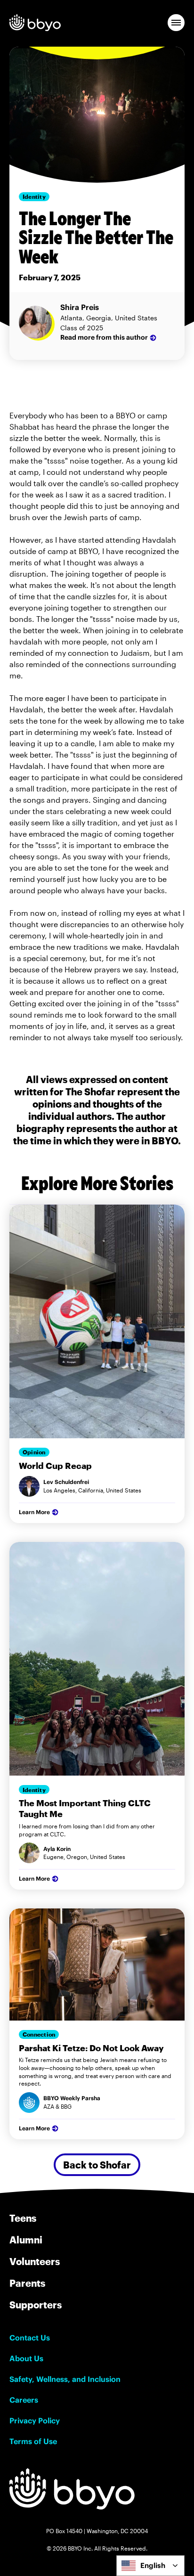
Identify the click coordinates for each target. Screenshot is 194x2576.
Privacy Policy (35, 2421)
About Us (26, 2358)
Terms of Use (33, 2441)
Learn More (34, 1512)
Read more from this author (104, 337)
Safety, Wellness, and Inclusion (65, 2379)
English (153, 2565)
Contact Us (30, 2338)
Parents (27, 2283)
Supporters (36, 2305)
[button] (176, 23)
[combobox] (150, 2566)
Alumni (26, 2240)
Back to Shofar (97, 2165)
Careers (24, 2400)
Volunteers (35, 2261)
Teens (23, 2218)
